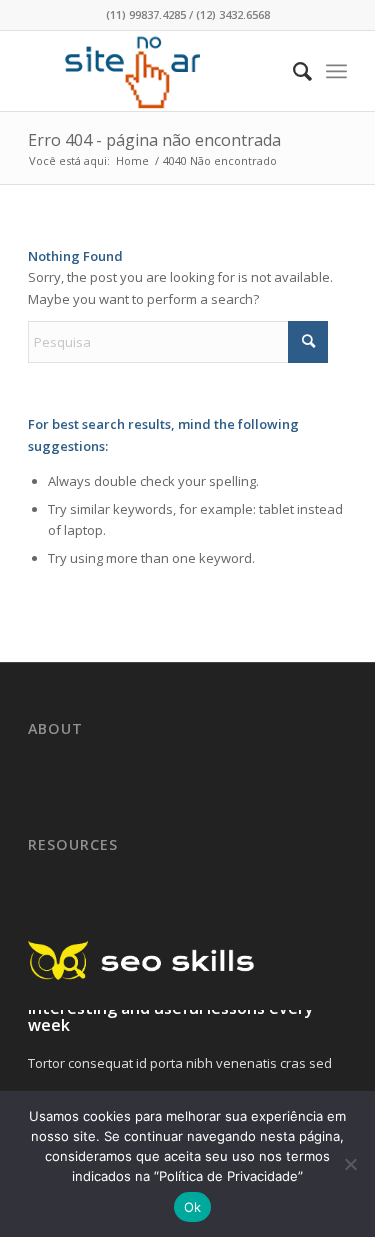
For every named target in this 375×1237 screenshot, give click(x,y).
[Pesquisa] (292, 71)
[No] (350, 1164)
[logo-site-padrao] (155, 71)
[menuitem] (292, 71)
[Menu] (336, 71)
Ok (193, 1207)
